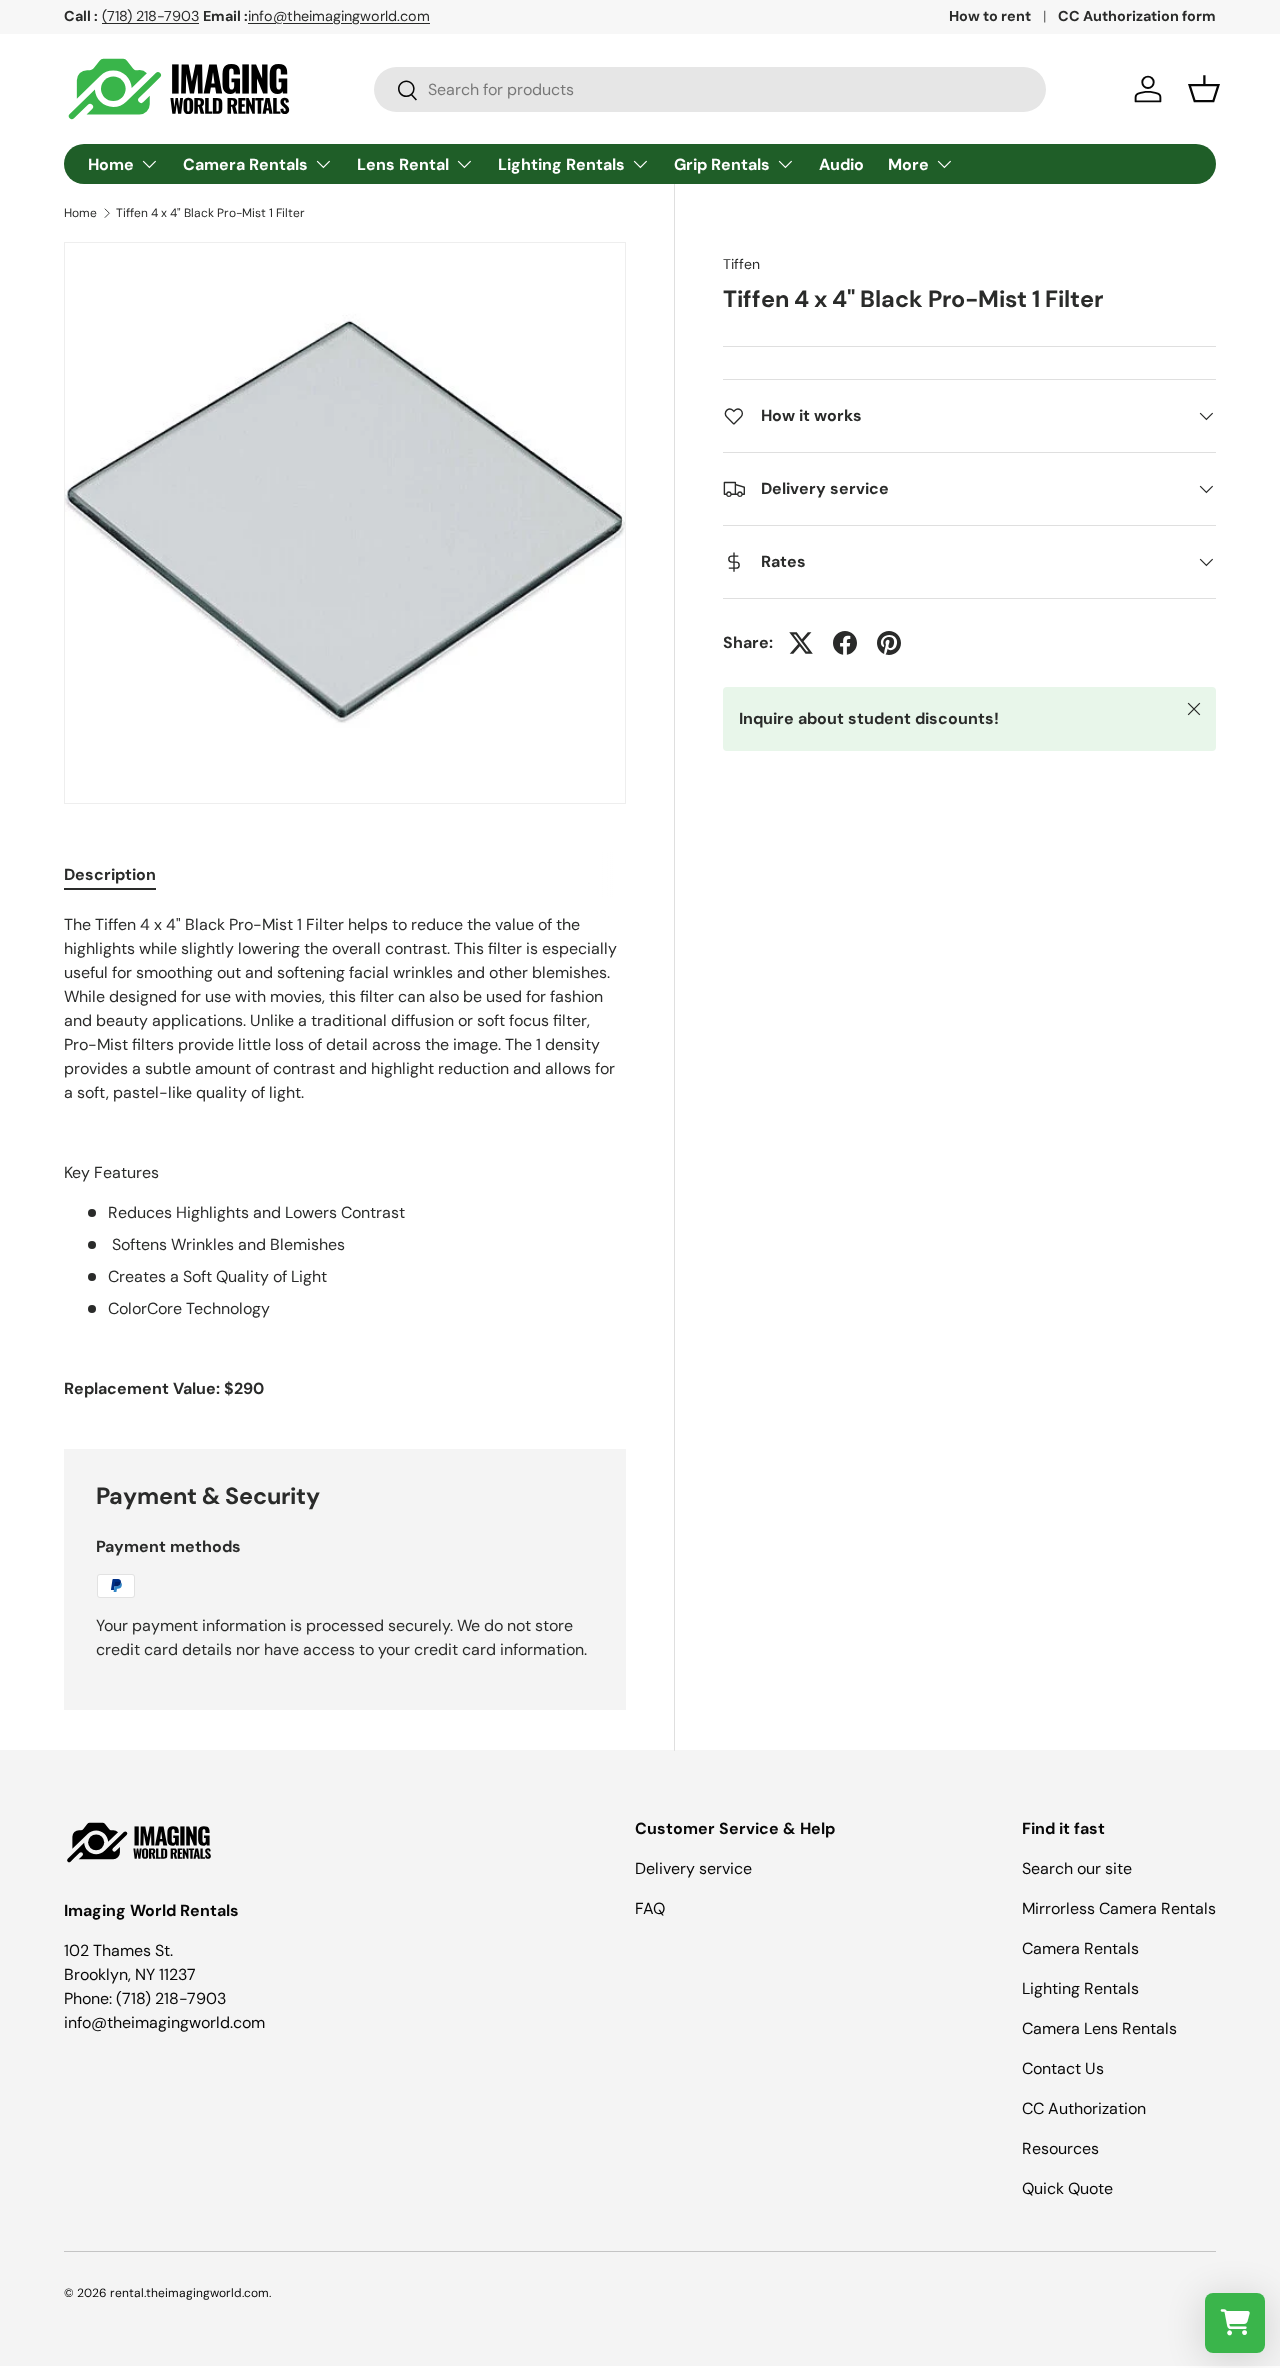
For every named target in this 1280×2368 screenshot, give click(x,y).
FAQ (650, 1908)
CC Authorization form (1137, 16)
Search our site (1077, 1868)
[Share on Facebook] (845, 643)
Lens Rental (403, 164)
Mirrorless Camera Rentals (1119, 1908)
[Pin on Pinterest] (889, 643)
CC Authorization (1084, 2108)
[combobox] (710, 89)
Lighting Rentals (561, 164)
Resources (1060, 2148)
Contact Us (1063, 2068)
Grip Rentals (722, 164)
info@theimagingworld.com (339, 16)
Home (111, 164)
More (908, 164)
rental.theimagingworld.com (189, 2293)
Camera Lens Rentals (1099, 2028)
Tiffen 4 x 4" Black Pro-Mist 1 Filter (210, 213)
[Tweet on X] (801, 643)
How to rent (990, 16)
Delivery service (693, 1868)
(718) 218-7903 (150, 16)
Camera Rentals (245, 164)
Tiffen (741, 264)
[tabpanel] (345, 1157)
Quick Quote (1067, 2188)
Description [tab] (110, 874)
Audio (841, 164)
